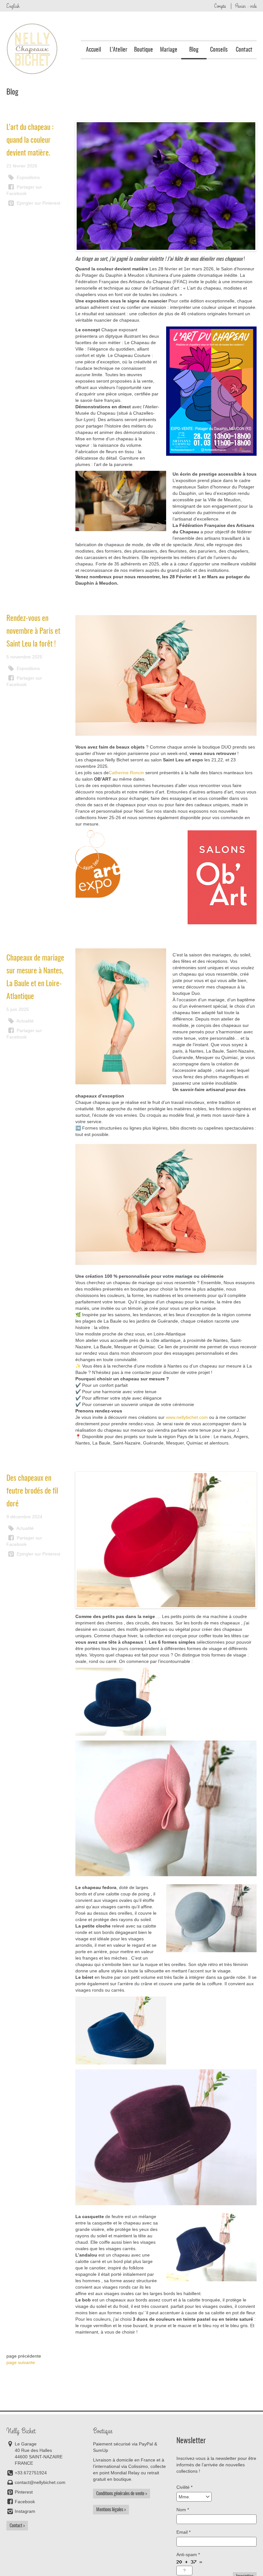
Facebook (25, 2502)
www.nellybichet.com (187, 1417)
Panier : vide (246, 6)
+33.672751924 (31, 2473)
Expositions (28, 177)
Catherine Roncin (126, 773)
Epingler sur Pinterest (38, 203)
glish (13, 6)
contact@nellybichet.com (40, 2482)
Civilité (184, 2487)
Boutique (144, 50)
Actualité (25, 1021)
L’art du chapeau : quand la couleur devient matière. (30, 140)
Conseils (219, 50)
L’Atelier (119, 50)
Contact (244, 50)
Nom (183, 2510)
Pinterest (24, 2492)
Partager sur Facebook (24, 190)
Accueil (93, 50)
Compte (220, 6)
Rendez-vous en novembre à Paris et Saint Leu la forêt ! (33, 631)
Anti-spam (188, 2555)
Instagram (25, 2511)
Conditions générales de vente (120, 2494)
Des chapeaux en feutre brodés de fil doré (32, 1491)
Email (183, 2532)
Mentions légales (110, 2510)
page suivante (21, 2362)
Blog (194, 50)
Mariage (169, 50)
